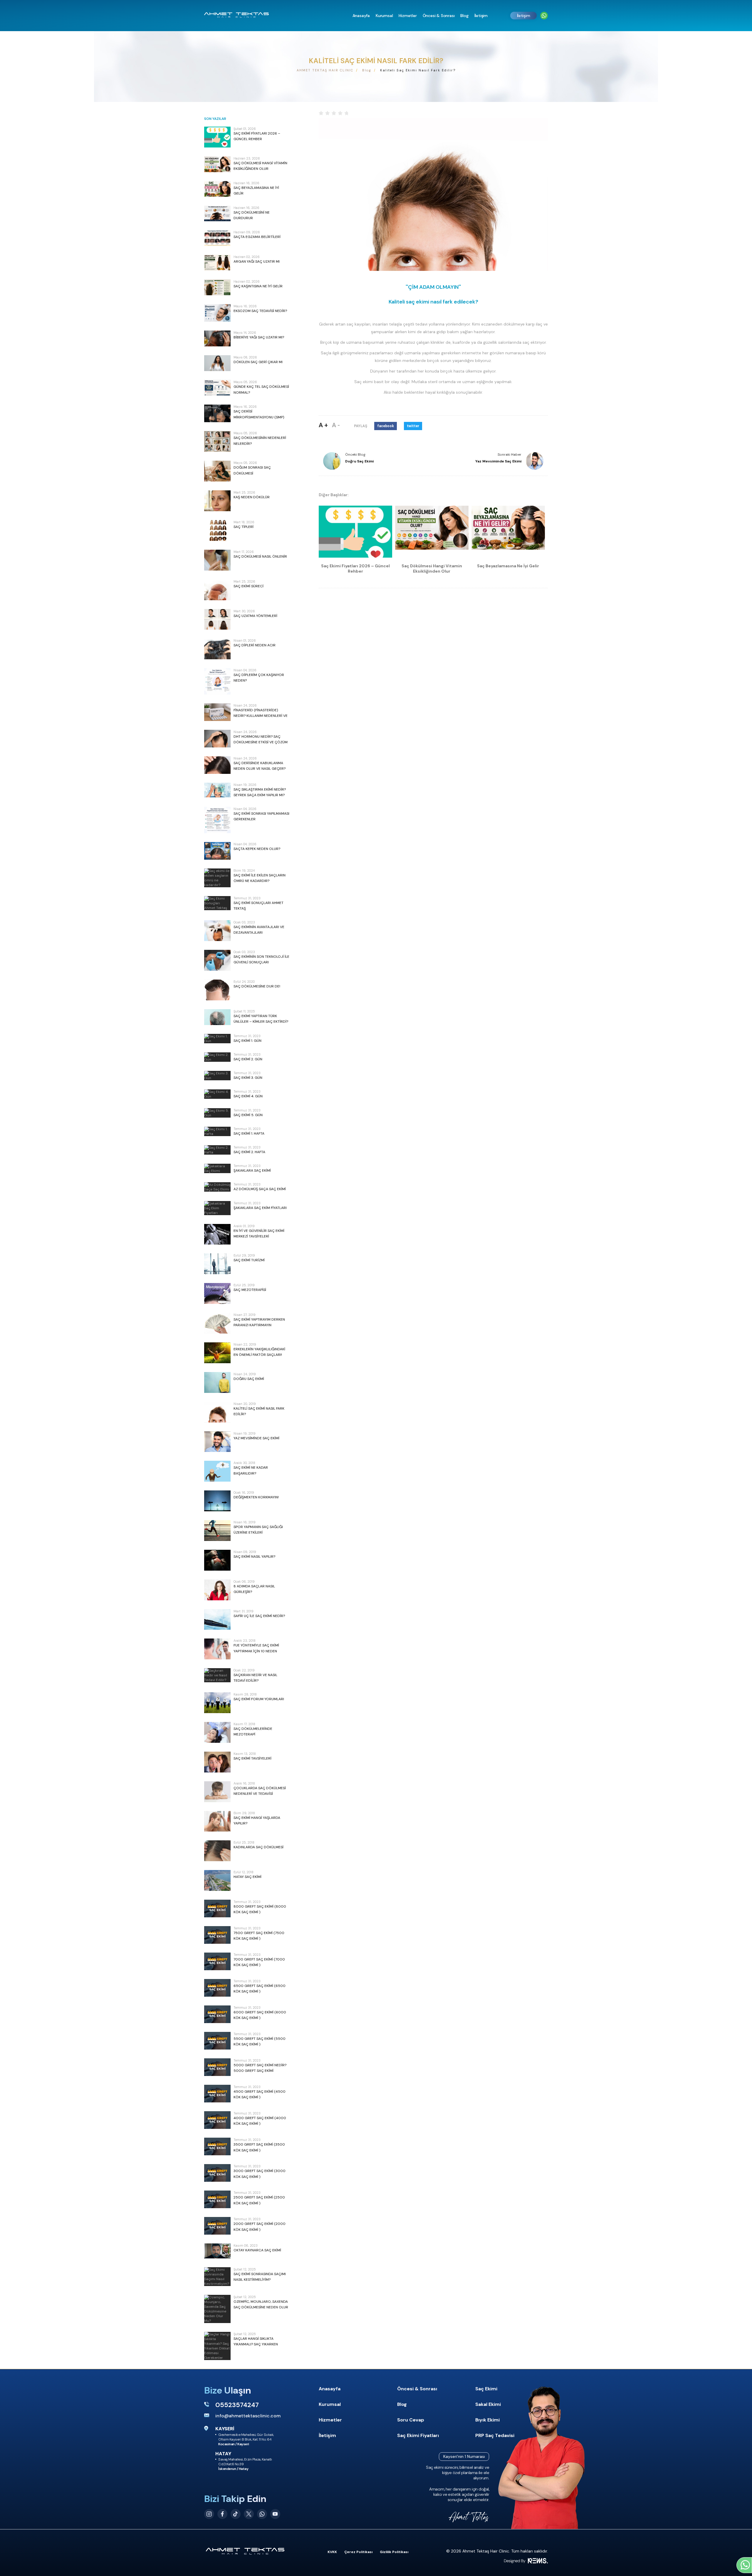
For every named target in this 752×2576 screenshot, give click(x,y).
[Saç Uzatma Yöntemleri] (217, 619)
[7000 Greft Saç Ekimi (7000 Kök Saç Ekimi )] (217, 1961)
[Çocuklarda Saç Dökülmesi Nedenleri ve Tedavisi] (217, 1792)
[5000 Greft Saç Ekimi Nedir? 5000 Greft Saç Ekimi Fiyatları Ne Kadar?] (217, 2067)
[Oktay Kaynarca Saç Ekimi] (217, 2251)
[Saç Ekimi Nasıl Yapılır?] (217, 1560)
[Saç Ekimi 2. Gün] (217, 1057)
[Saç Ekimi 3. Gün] (217, 1076)
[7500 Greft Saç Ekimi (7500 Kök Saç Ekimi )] (217, 1935)
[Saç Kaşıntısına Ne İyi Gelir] (217, 287)
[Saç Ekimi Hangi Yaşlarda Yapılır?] (217, 1821)
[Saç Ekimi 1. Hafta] (217, 1131)
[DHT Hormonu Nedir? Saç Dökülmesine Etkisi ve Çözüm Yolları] (217, 739)
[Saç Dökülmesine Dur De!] (217, 990)
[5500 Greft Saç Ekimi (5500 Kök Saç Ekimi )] (217, 2041)
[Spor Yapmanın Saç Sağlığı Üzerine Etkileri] (217, 1531)
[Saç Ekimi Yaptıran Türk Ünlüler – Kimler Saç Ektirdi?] (217, 1017)
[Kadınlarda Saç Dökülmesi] (217, 1851)
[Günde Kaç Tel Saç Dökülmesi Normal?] (217, 388)
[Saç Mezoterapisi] (217, 1293)
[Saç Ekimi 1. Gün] (217, 1039)
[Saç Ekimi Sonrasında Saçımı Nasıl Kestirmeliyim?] (217, 2277)
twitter (413, 426)
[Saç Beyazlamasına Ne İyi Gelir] (217, 189)
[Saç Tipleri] (217, 530)
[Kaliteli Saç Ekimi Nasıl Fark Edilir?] (217, 1412)
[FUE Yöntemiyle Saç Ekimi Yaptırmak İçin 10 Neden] (217, 1649)
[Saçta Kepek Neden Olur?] (217, 851)
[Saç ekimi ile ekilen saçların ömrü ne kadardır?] (217, 878)
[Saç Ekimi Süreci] (217, 590)
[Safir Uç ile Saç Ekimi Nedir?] (217, 1620)
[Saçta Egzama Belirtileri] (217, 238)
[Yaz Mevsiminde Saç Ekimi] (217, 1442)
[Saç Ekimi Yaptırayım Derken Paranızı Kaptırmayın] (217, 1323)
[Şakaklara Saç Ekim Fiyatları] (217, 1208)
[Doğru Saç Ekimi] (217, 1382)
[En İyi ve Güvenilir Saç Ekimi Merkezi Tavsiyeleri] (217, 1234)
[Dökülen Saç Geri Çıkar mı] (217, 363)
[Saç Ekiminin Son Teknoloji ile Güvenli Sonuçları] (217, 960)
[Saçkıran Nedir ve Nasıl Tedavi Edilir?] (217, 1675)
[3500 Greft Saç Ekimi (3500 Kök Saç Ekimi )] (217, 2146)
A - (336, 425)
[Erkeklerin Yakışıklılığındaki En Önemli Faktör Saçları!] (217, 1353)
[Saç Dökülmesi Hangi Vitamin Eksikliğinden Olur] (217, 164)
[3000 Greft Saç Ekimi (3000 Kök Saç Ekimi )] (217, 2173)
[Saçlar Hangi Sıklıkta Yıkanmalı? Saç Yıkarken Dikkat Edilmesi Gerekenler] (217, 2346)
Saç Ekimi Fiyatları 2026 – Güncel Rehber (355, 568)
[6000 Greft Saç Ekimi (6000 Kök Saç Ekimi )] (217, 2014)
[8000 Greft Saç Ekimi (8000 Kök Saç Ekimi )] (217, 1908)
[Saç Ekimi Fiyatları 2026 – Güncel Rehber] (217, 137)
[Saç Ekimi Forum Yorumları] (217, 1703)
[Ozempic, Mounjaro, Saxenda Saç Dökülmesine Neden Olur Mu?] (217, 2309)
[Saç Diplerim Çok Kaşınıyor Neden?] (217, 681)
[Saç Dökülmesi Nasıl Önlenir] (217, 560)
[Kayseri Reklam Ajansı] (526, 2561)
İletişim (524, 16)
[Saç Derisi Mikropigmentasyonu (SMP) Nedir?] (217, 413)
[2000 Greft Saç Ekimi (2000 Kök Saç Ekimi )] (217, 2226)
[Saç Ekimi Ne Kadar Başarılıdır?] (217, 1471)
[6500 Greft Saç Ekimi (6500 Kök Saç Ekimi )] (217, 1988)
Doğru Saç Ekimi (359, 461)
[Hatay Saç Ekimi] (217, 1880)
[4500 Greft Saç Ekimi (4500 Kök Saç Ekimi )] (217, 2094)
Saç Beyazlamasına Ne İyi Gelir (508, 566)
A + (323, 425)
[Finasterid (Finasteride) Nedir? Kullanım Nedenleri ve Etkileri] (217, 712)
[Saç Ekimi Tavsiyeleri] (217, 1762)
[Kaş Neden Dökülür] (217, 501)
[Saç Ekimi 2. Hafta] (217, 1150)
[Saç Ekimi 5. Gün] (217, 1113)
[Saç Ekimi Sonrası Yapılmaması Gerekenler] (217, 820)
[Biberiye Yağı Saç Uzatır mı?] (217, 338)
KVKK (332, 2552)
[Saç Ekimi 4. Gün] (217, 1094)
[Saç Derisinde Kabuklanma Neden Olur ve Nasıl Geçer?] (217, 765)
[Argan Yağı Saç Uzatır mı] (217, 263)
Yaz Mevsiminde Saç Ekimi (498, 461)
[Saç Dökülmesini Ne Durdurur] (217, 214)
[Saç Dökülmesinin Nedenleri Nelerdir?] (217, 441)
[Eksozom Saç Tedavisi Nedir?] (217, 313)
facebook (386, 426)
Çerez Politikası (358, 2552)
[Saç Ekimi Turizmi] (217, 1264)
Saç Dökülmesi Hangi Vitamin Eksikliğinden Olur (432, 568)
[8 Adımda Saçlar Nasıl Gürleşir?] (217, 1590)
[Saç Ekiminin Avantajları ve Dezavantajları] (217, 931)
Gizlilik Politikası (394, 2552)
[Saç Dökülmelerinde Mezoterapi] (217, 1732)
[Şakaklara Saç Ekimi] (217, 1168)
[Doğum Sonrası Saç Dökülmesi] (217, 471)
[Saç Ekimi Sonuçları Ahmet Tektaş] (217, 903)
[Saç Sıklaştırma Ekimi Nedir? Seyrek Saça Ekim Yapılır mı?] (217, 790)
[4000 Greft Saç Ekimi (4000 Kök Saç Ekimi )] (217, 2120)
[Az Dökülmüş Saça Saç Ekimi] (217, 1187)
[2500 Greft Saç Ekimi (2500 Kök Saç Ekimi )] (217, 2199)
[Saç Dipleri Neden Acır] (217, 649)
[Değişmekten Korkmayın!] (217, 1501)
